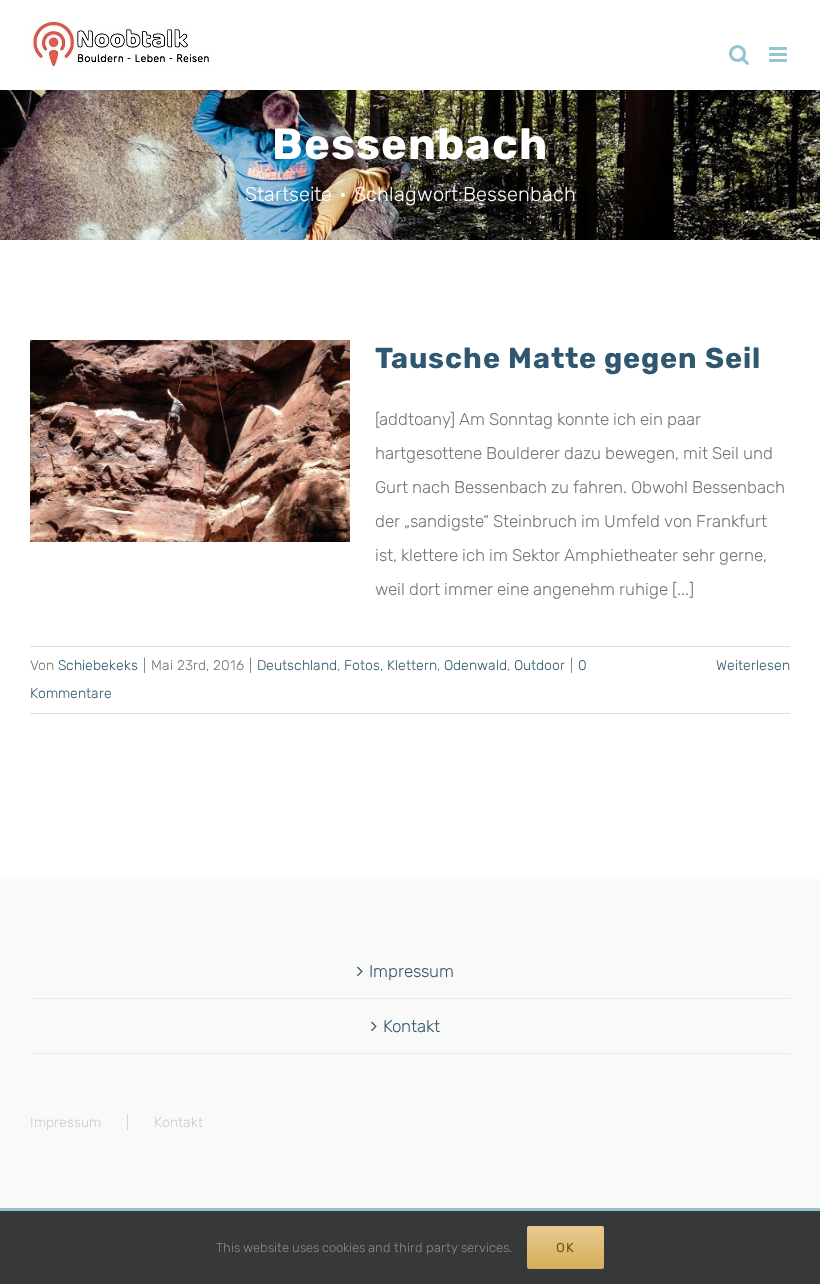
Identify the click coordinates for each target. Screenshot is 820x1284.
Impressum (411, 971)
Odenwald (475, 665)
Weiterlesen (753, 665)
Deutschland (297, 665)
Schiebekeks (98, 665)
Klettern (412, 665)
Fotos (362, 665)
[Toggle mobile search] (739, 54)
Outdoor (539, 665)
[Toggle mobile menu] (779, 54)
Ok (565, 1247)
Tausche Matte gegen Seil (568, 358)
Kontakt (411, 1026)
